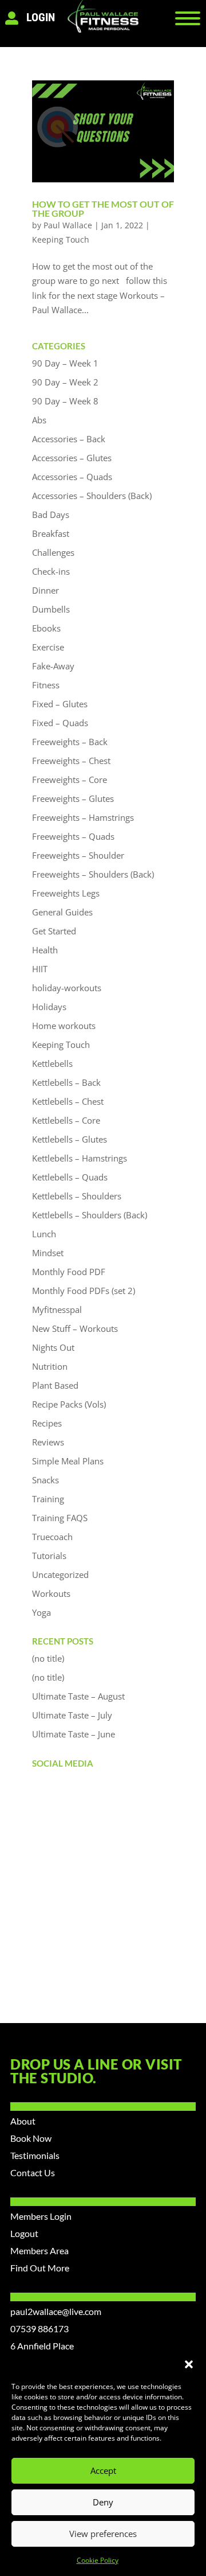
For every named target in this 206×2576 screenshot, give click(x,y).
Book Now (31, 2138)
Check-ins (51, 571)
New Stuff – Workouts (75, 1328)
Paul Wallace (68, 225)
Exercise (48, 647)
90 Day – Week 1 (65, 363)
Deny (103, 2502)
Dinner (45, 590)
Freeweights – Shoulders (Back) (93, 874)
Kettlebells (52, 1063)
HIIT (40, 969)
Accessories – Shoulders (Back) (92, 496)
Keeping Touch (61, 239)
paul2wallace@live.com (56, 2311)
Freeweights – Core (70, 780)
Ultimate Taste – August (78, 1696)
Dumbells (51, 609)
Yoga (41, 1612)
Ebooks (46, 628)
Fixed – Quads (60, 723)
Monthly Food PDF (69, 1272)
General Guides (62, 912)
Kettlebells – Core (66, 1120)
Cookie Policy (98, 2560)
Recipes (47, 1423)
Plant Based (55, 1385)
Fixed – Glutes (60, 704)
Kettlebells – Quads (70, 1177)
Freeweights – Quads (73, 836)
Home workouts (64, 1026)
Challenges (53, 552)
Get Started (54, 931)
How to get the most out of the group (103, 209)
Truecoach (52, 1537)
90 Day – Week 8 (65, 401)
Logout (24, 2233)
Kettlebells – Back (66, 1082)
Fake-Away (53, 666)
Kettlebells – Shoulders (77, 1196)
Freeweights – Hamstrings (83, 817)
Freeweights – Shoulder (78, 855)
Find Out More (40, 2268)
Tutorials (49, 1556)
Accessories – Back (69, 439)
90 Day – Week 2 (65, 382)
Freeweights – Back (70, 742)
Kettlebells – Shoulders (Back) (90, 1215)
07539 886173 (39, 2328)
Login (41, 17)
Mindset (48, 1253)
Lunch (44, 1234)
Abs (39, 420)
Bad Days (51, 515)
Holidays (49, 1007)
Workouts (51, 1593)
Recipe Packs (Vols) (69, 1404)
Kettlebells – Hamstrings (80, 1158)
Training (48, 1499)
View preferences (103, 2534)
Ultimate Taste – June (74, 1734)
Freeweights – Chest (71, 761)
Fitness (46, 685)
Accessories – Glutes (72, 458)
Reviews (48, 1442)
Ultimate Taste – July (72, 1715)
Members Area (39, 2250)
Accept (103, 2470)
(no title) (48, 1658)
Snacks (45, 1480)
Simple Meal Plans (68, 1461)
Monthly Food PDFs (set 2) (84, 1291)
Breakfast (51, 533)
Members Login (41, 2216)
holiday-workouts (67, 988)
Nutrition (50, 1366)
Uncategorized (60, 1575)
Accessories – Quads (72, 477)
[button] (189, 2364)
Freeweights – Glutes (73, 798)
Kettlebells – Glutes (70, 1139)
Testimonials (35, 2155)
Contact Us (33, 2172)
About (23, 2121)
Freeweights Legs (66, 893)
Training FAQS (60, 1518)
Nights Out (53, 1347)
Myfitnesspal (57, 1310)
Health (45, 950)
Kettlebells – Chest (68, 1101)
